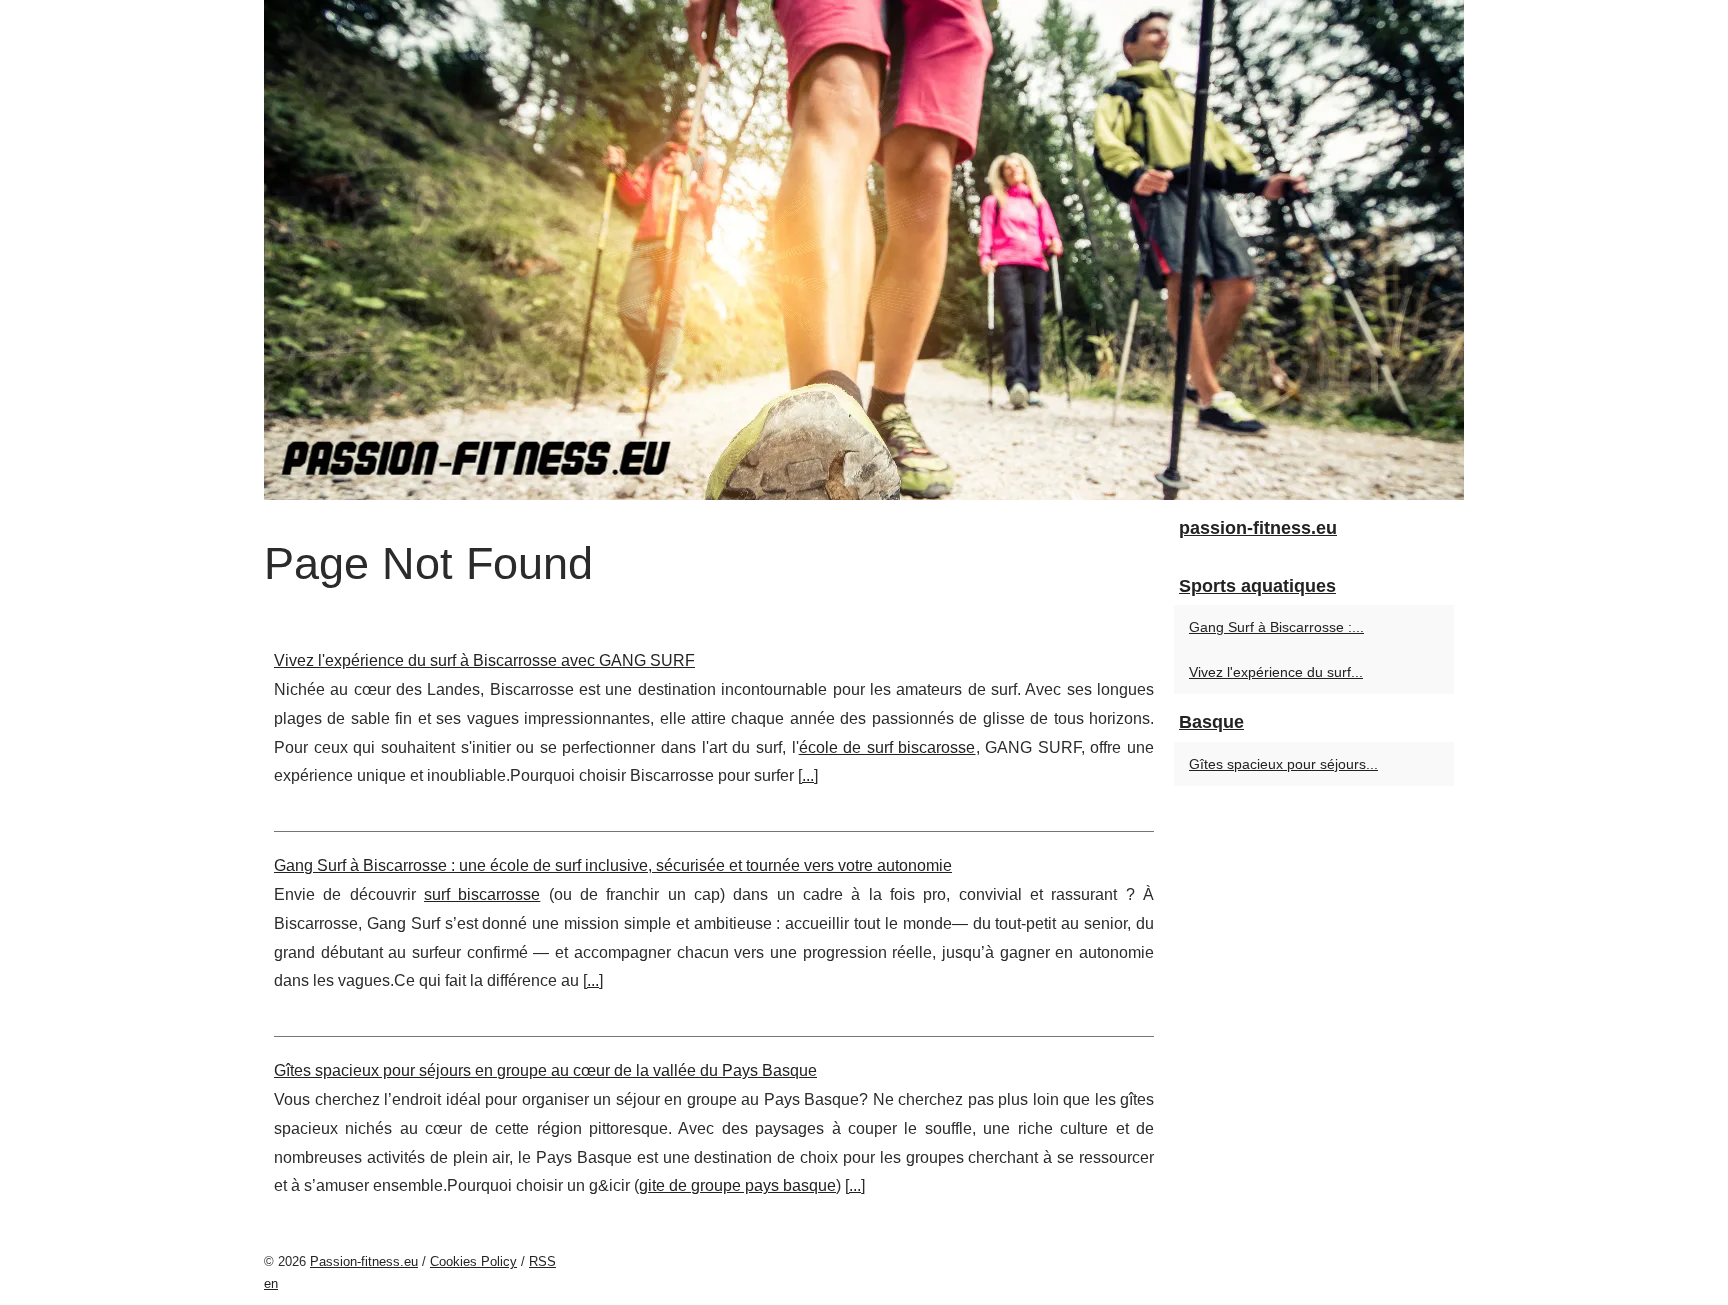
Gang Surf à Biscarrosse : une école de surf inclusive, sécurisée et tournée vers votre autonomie (613, 865)
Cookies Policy (473, 1261)
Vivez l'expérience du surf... (1276, 672)
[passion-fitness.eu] (864, 250)
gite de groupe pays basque (737, 1185)
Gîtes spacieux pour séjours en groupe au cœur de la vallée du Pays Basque (545, 1070)
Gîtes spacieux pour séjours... (1283, 764)
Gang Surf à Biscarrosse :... (1276, 627)
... (808, 775)
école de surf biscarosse (887, 747)
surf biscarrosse (482, 894)
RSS (542, 1261)
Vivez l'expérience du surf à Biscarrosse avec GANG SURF (484, 660)
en (271, 1283)
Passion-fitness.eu (364, 1261)
